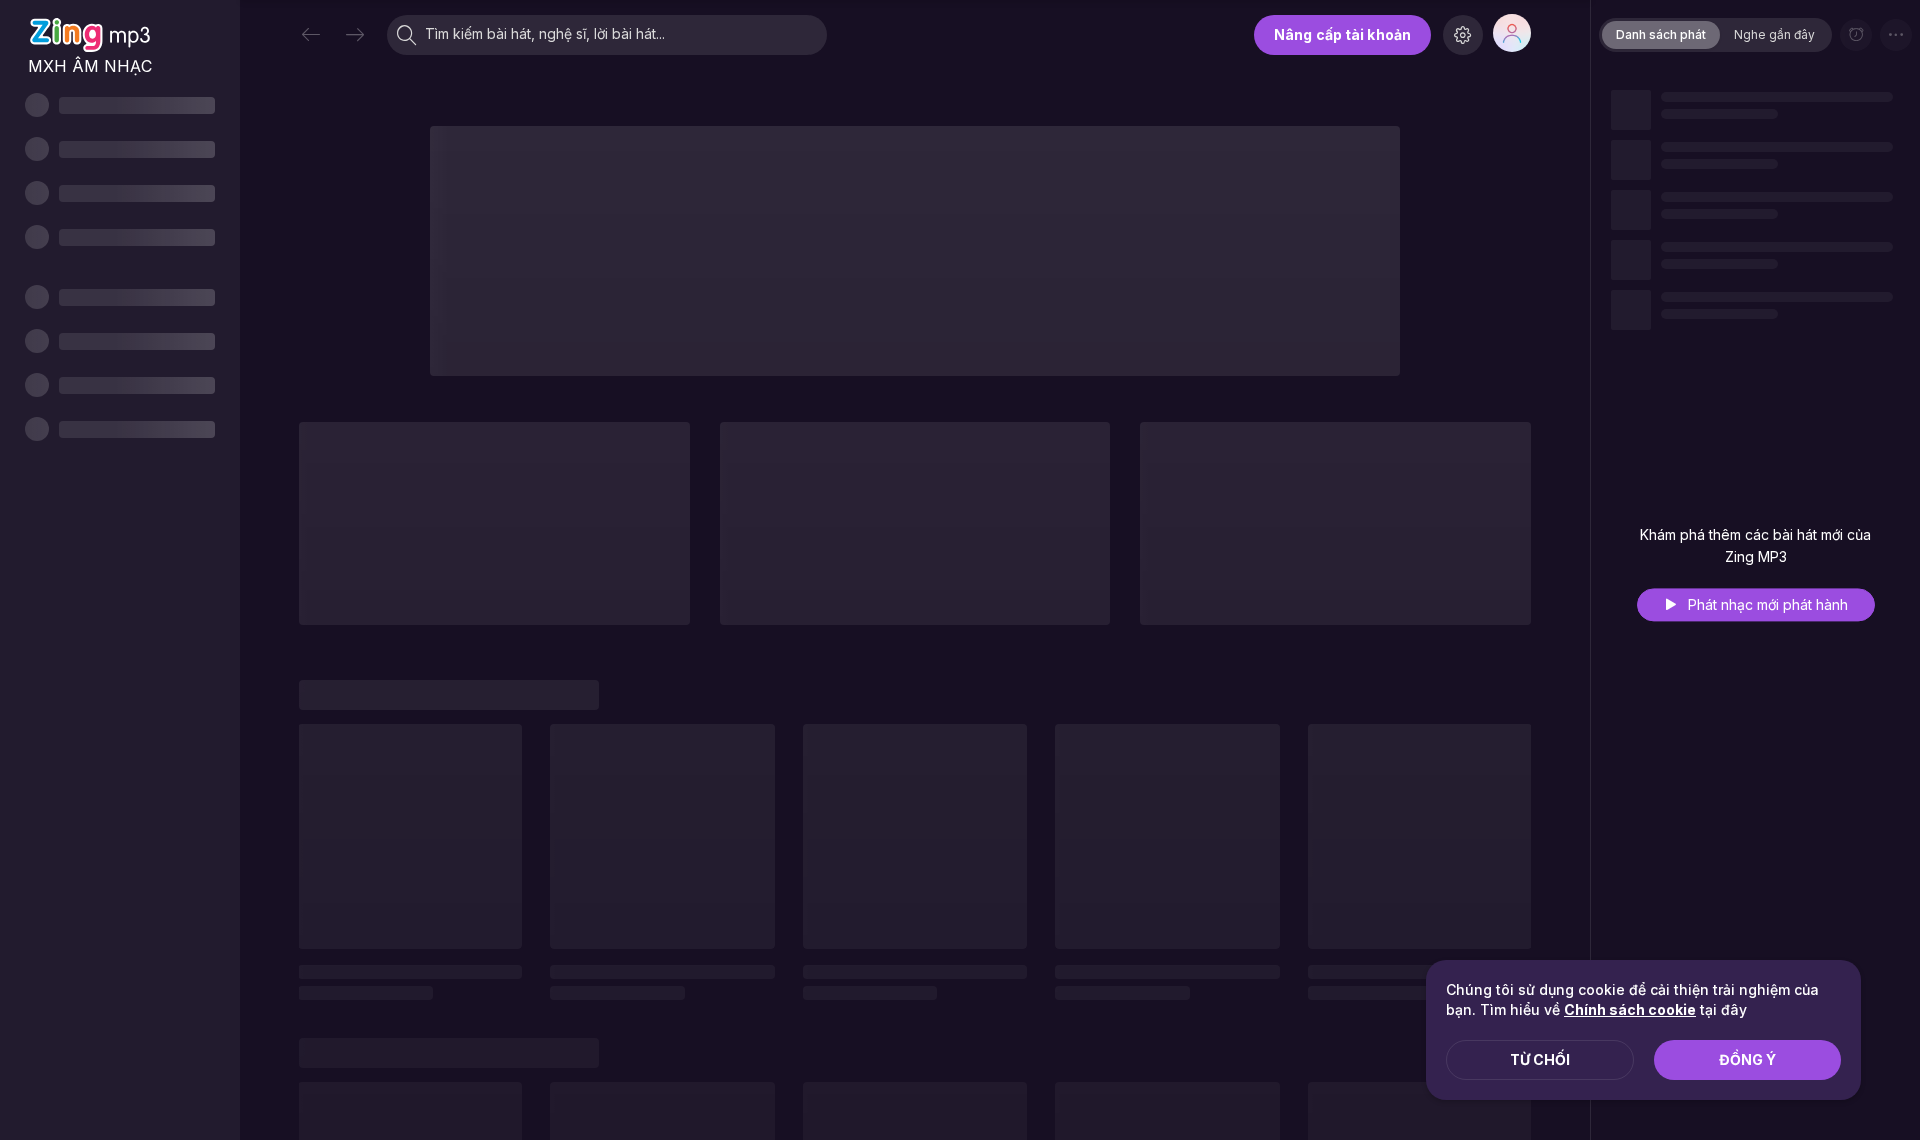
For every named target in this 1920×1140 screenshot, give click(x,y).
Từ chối (1540, 1059)
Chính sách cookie (1630, 1009)
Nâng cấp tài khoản (1342, 34)
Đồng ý (1747, 1059)
